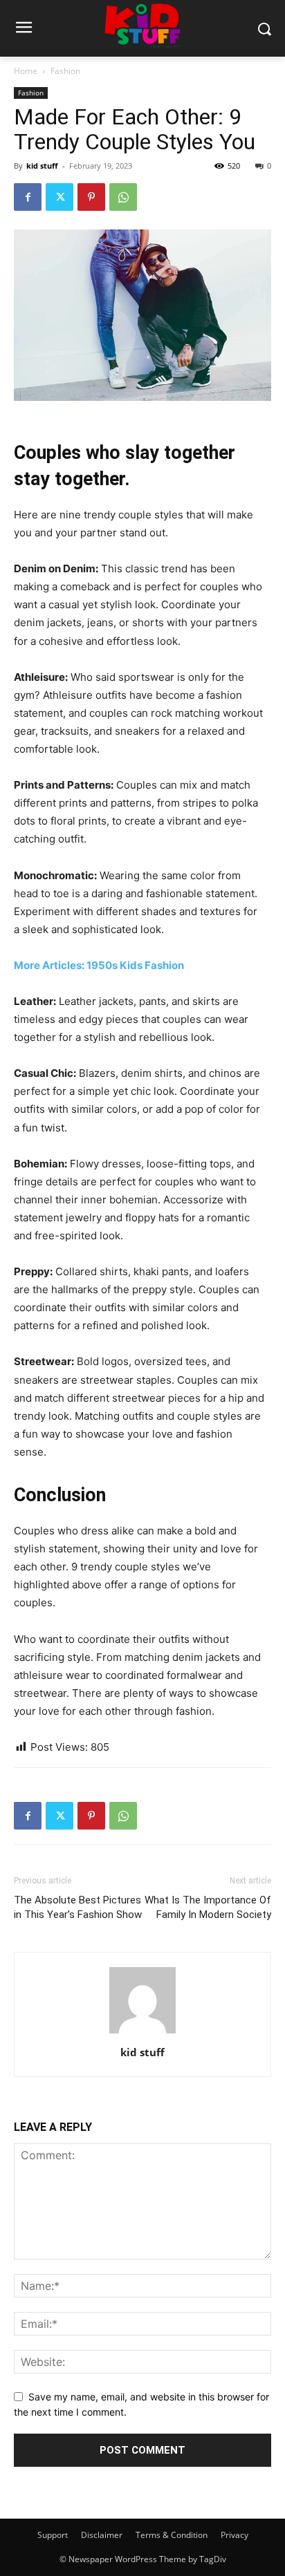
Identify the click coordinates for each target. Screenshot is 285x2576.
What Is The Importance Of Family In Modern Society (208, 1907)
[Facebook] (28, 197)
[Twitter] (59, 197)
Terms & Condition (172, 2535)
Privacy (235, 2535)
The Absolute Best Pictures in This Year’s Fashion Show (78, 1907)
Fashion (65, 71)
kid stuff (42, 166)
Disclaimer (102, 2535)
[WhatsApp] (123, 197)
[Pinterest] (91, 197)
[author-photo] (142, 2033)
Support (53, 2535)
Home (26, 71)
